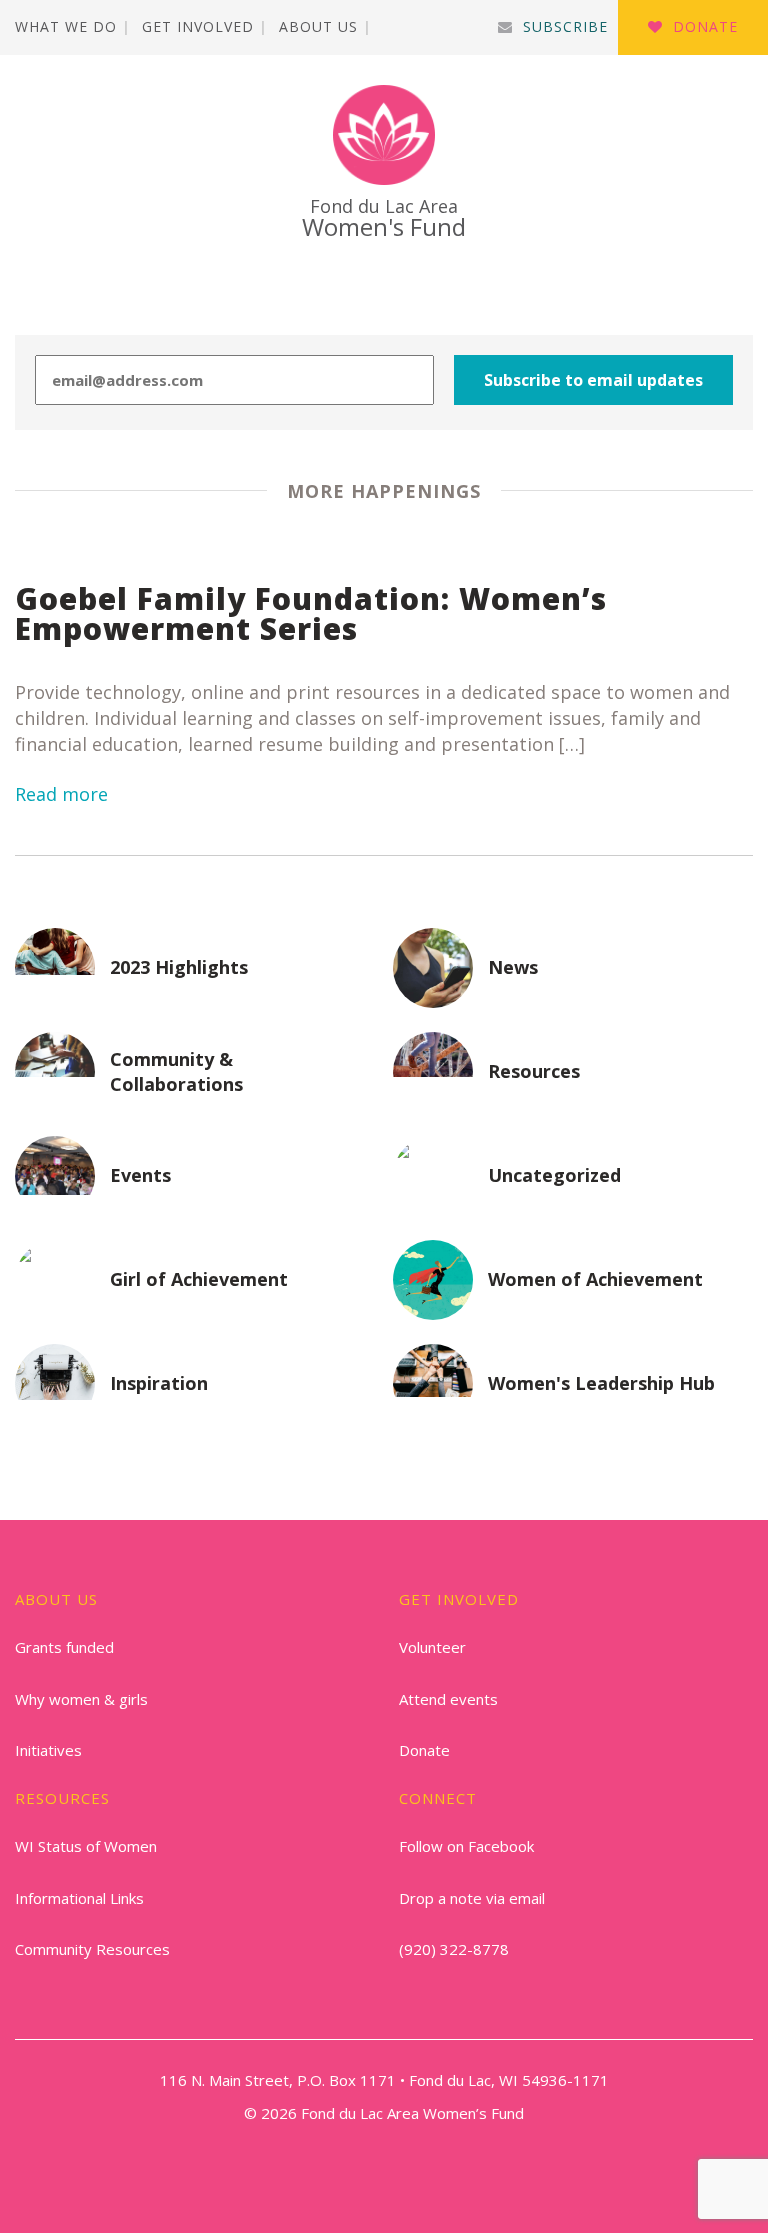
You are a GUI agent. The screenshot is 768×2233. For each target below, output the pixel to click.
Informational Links (79, 1898)
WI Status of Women (86, 1846)
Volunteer (432, 1647)
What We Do (66, 26)
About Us (318, 26)
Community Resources (92, 1949)
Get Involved (198, 26)
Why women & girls (81, 1699)
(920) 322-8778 (454, 1949)
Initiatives (48, 1750)
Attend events (448, 1699)
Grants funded (64, 1647)
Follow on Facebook (466, 1846)
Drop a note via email (472, 1898)
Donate (705, 26)
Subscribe (565, 26)
